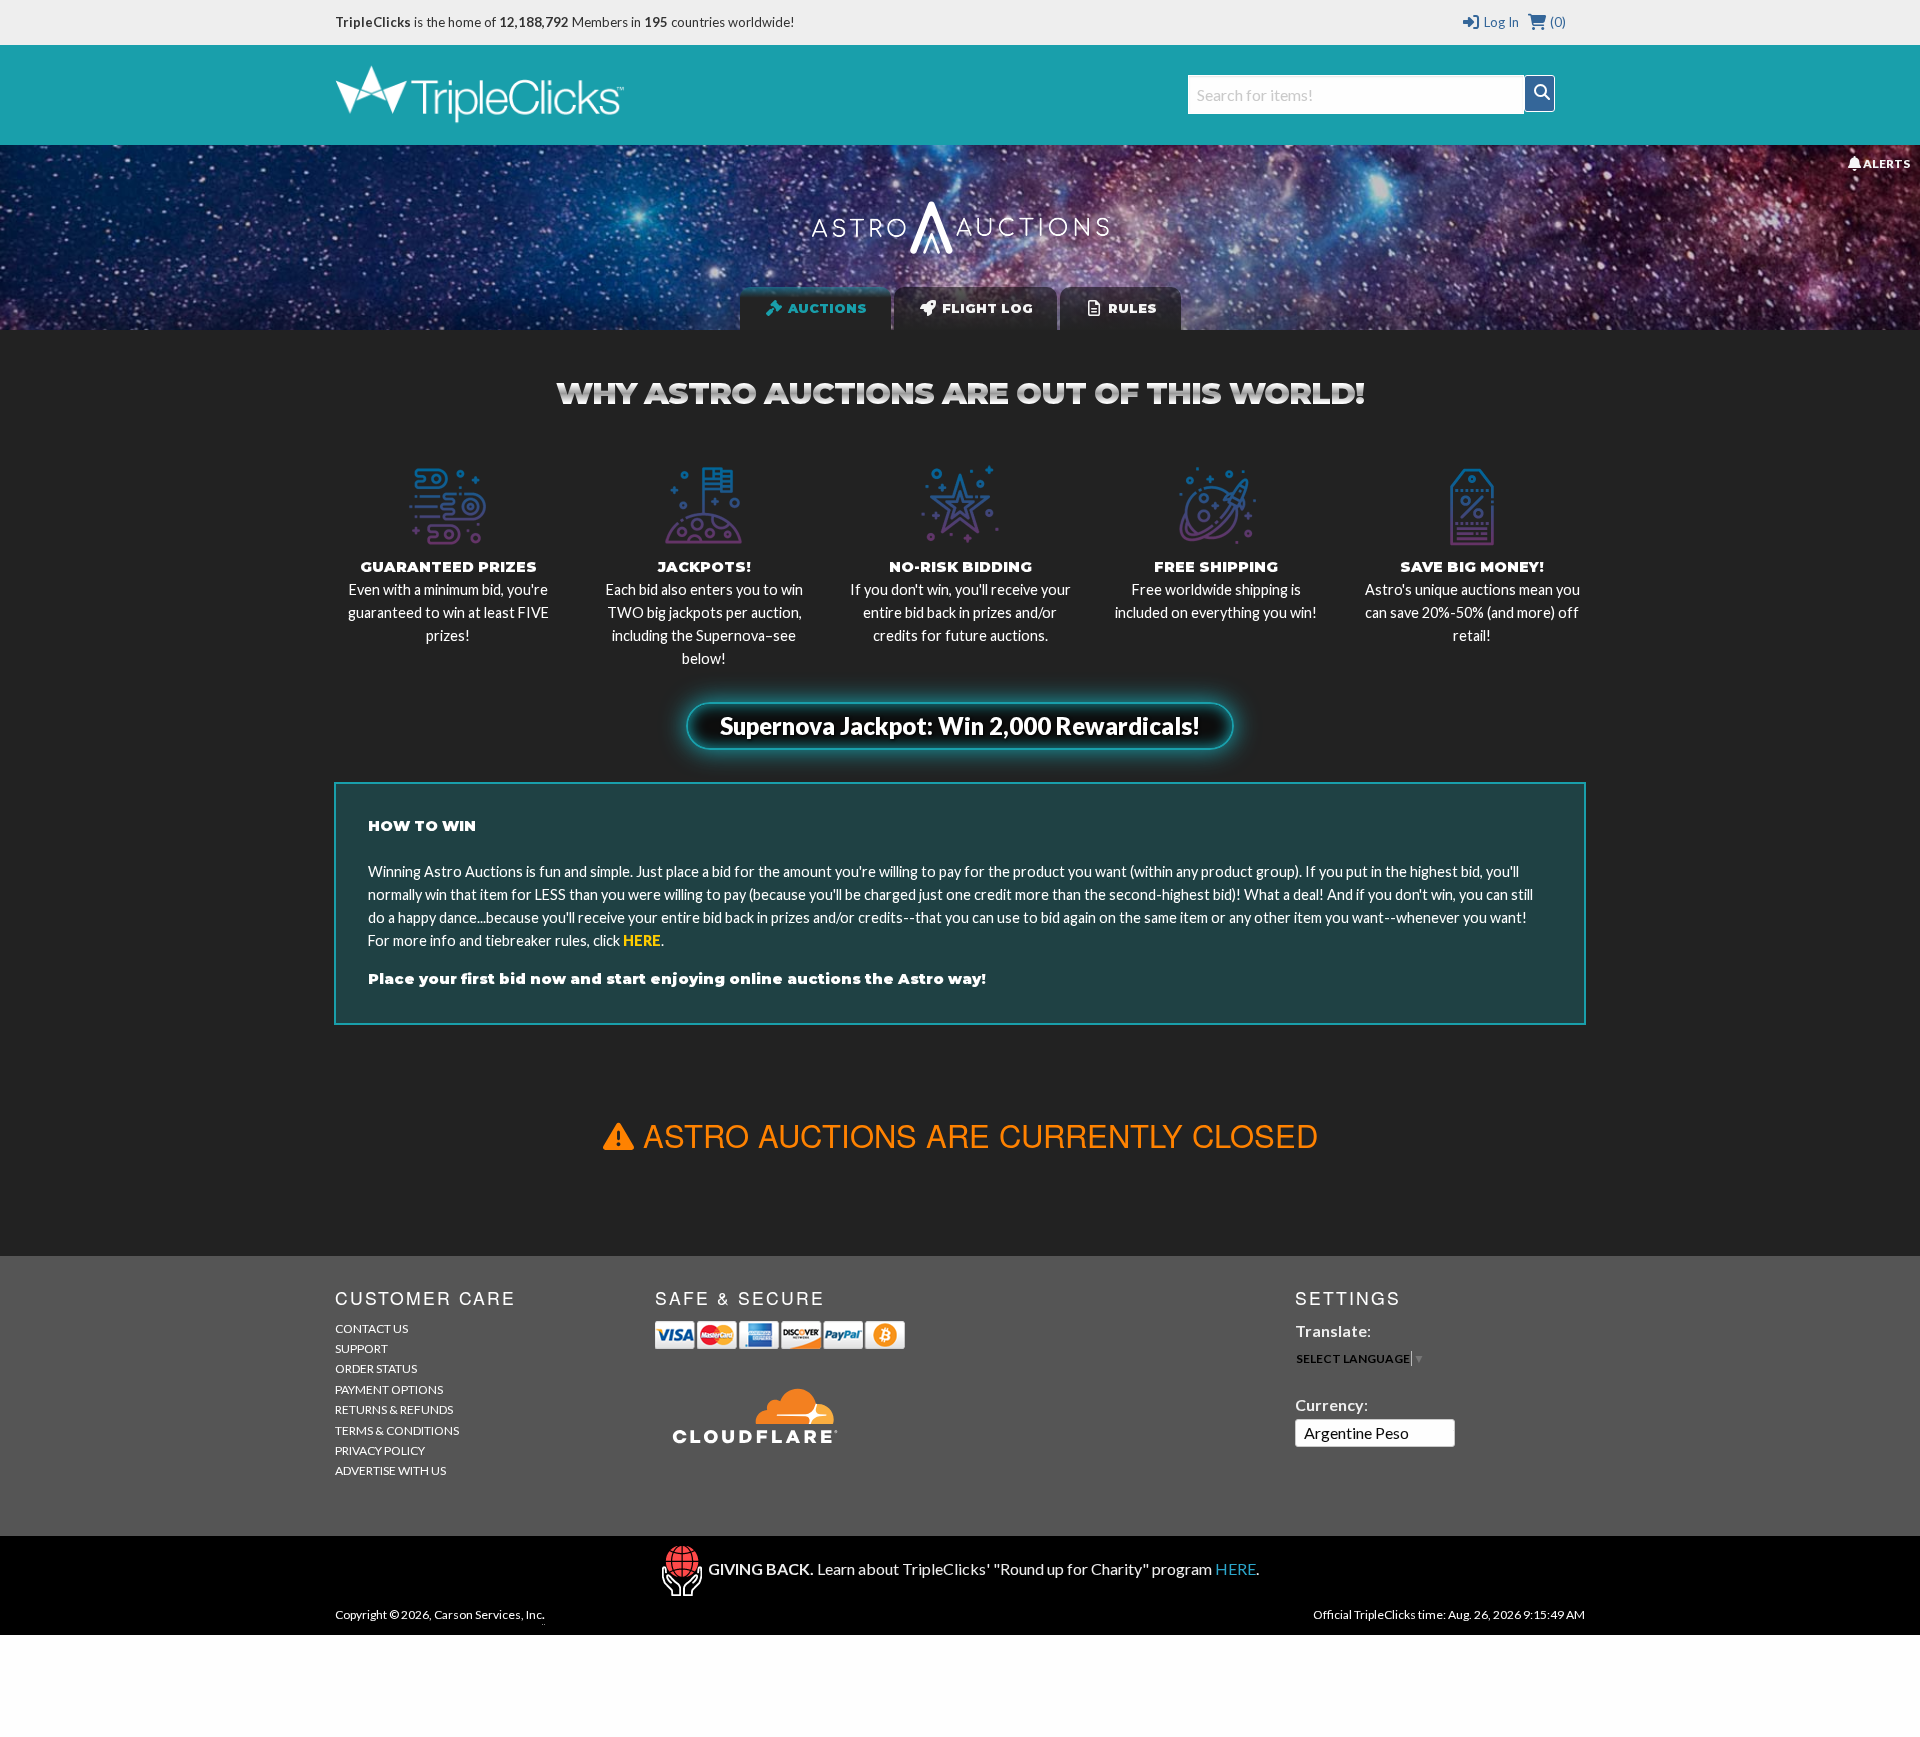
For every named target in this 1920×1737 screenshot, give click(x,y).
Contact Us (371, 1328)
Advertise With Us (390, 1470)
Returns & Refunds (394, 1409)
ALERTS (1885, 163)
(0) (1556, 22)
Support (361, 1348)
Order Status (376, 1368)
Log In (1499, 22)
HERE (642, 940)
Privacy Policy (380, 1450)
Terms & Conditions (397, 1430)
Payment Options (389, 1389)
